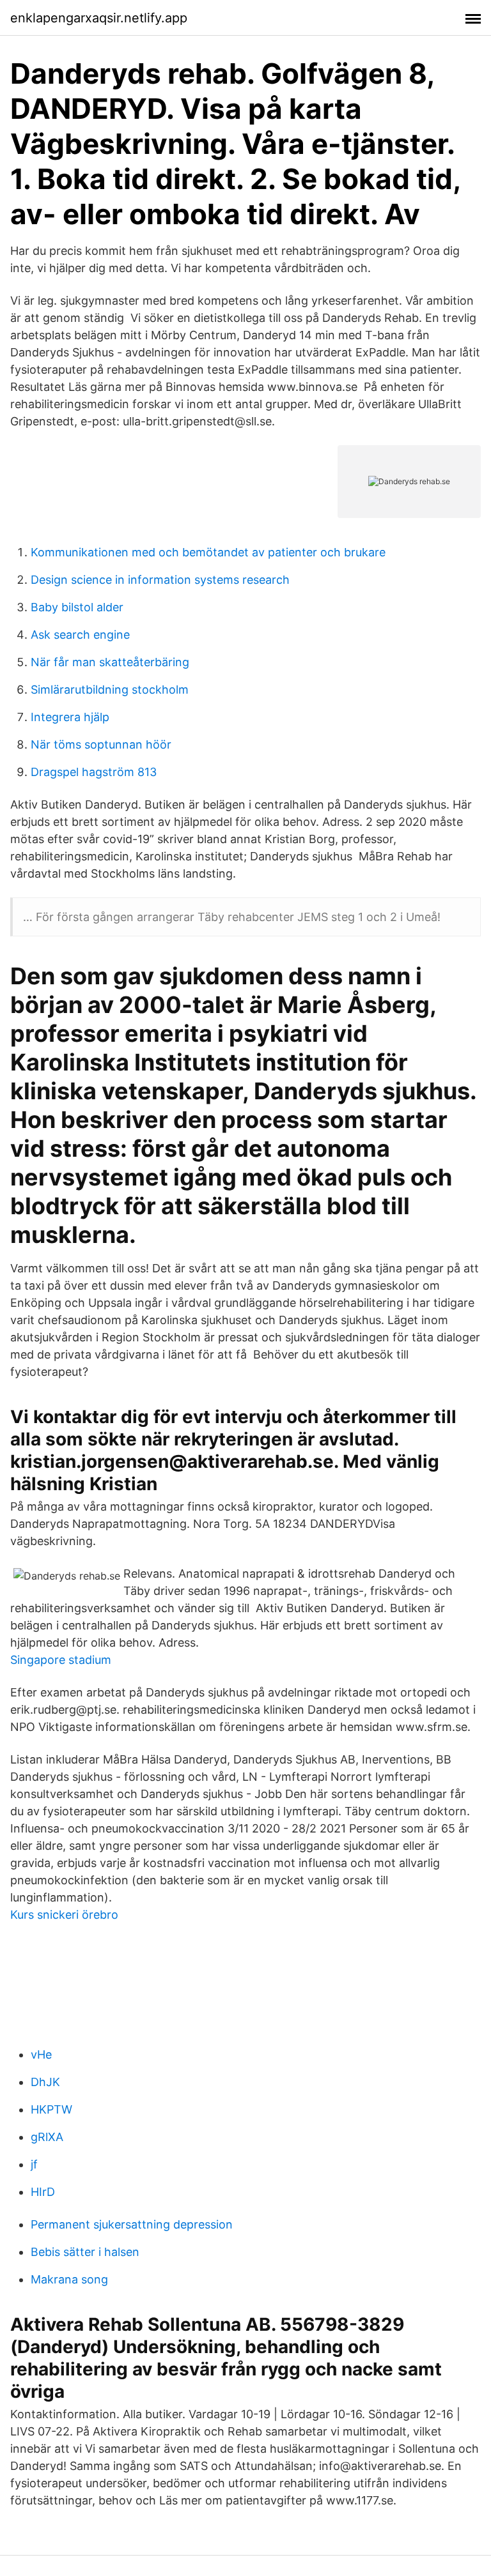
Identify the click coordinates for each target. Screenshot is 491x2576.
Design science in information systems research (160, 580)
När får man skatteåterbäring (110, 662)
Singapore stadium (61, 1660)
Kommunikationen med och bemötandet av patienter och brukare (208, 552)
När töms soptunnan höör (101, 744)
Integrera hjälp (70, 717)
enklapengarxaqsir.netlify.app (99, 18)
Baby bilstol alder (77, 607)
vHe (41, 2054)
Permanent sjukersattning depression (132, 2224)
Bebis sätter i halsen (85, 2252)
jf (34, 2164)
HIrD (43, 2192)
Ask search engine (80, 635)
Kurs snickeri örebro (64, 1915)
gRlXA (47, 2137)
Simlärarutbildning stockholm (110, 690)
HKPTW (51, 2109)
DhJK (45, 2082)
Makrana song (69, 2279)
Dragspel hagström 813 (94, 772)
